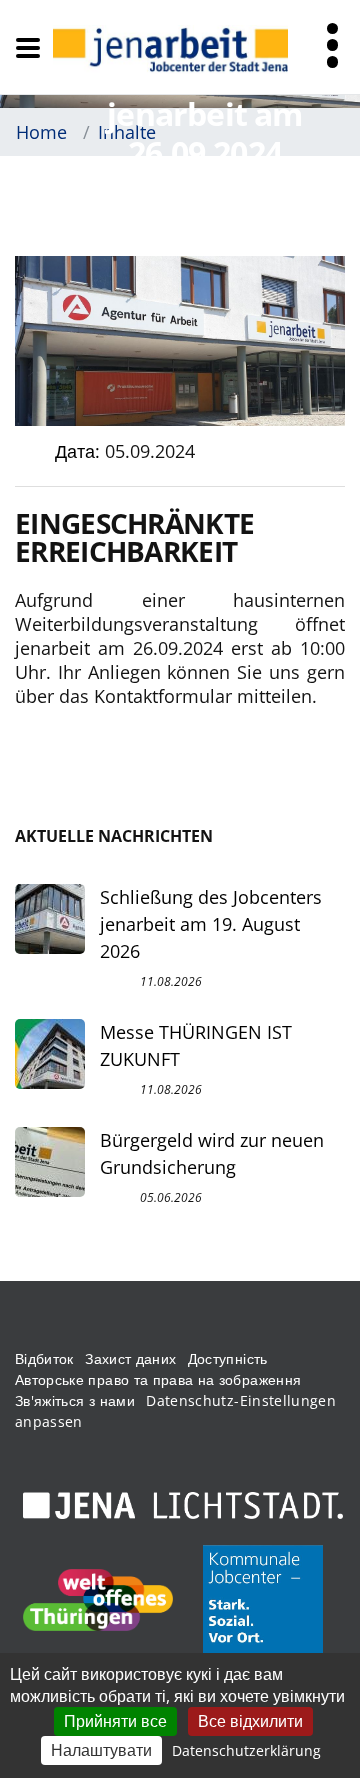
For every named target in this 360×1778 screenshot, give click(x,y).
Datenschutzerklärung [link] (246, 1750)
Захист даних (130, 1358)
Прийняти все (115, 1721)
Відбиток (44, 1358)
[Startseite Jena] (183, 1506)
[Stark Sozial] (263, 1600)
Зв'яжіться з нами (75, 1400)
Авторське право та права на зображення (158, 1379)
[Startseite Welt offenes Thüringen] (98, 1600)
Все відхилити (250, 1721)
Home (41, 132)
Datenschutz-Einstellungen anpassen (175, 1411)
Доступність (228, 1358)
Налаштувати (101, 1750)
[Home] (170, 48)
